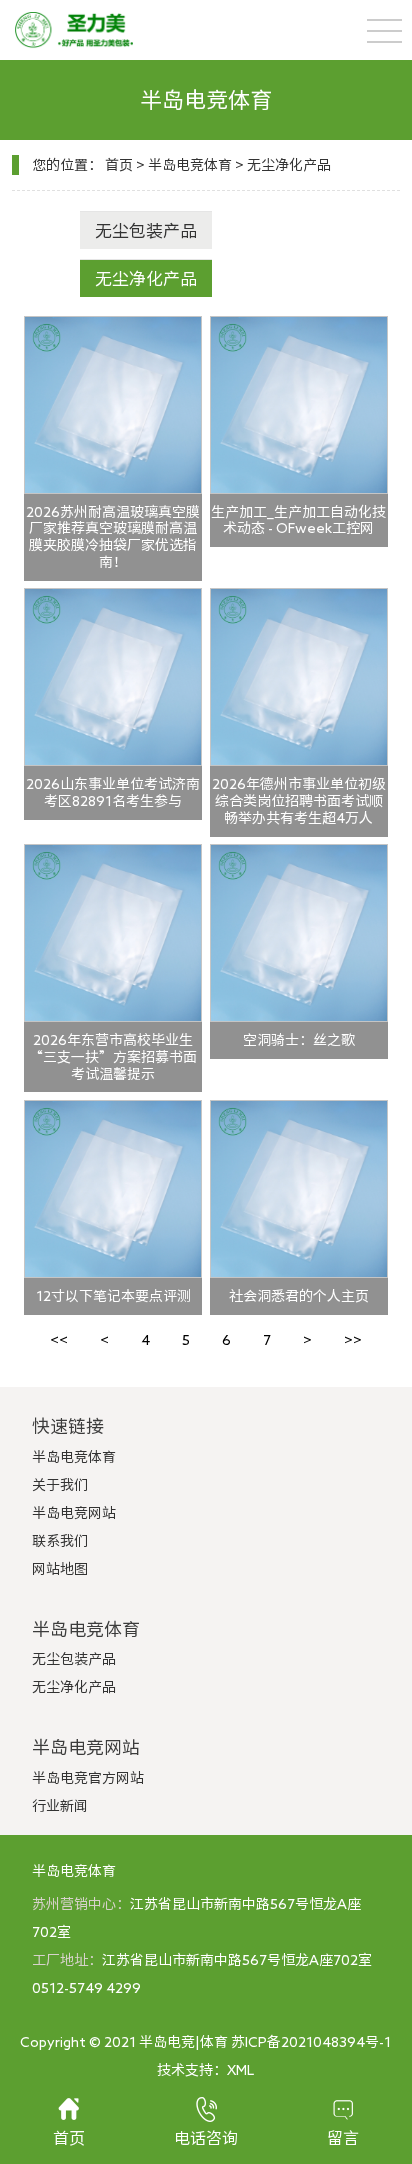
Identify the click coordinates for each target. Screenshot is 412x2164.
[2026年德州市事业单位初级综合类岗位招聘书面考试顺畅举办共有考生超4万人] (299, 677)
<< (59, 1340)
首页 (119, 165)
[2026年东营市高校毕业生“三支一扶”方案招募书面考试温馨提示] (113, 933)
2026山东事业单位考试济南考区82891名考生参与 (113, 792)
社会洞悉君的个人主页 (299, 1296)
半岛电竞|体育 (183, 2042)
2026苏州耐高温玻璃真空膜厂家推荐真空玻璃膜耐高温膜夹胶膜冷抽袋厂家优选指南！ (113, 537)
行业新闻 (60, 1806)
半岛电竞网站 (74, 1513)
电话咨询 (206, 2138)
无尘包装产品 (146, 230)
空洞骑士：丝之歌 (299, 1040)
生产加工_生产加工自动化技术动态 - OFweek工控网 (298, 520)
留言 (343, 2138)
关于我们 (60, 1485)
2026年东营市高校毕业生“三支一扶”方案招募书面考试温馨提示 (113, 1057)
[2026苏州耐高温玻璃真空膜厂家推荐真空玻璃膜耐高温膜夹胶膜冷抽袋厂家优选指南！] (113, 405)
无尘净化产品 (289, 165)
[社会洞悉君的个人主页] (299, 1189)
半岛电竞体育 (190, 165)
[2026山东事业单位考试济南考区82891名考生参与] (113, 677)
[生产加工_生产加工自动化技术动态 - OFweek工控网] (299, 405)
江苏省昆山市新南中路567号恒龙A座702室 (237, 1960)
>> (353, 1340)
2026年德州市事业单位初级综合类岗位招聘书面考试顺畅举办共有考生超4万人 (299, 801)
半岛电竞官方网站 (88, 1778)
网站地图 (60, 1569)
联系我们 (60, 1541)
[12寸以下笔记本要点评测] (113, 1189)
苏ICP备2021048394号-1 (311, 2042)
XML (240, 2070)
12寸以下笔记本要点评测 (113, 1296)
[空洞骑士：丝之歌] (299, 933)
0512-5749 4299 (86, 1988)
